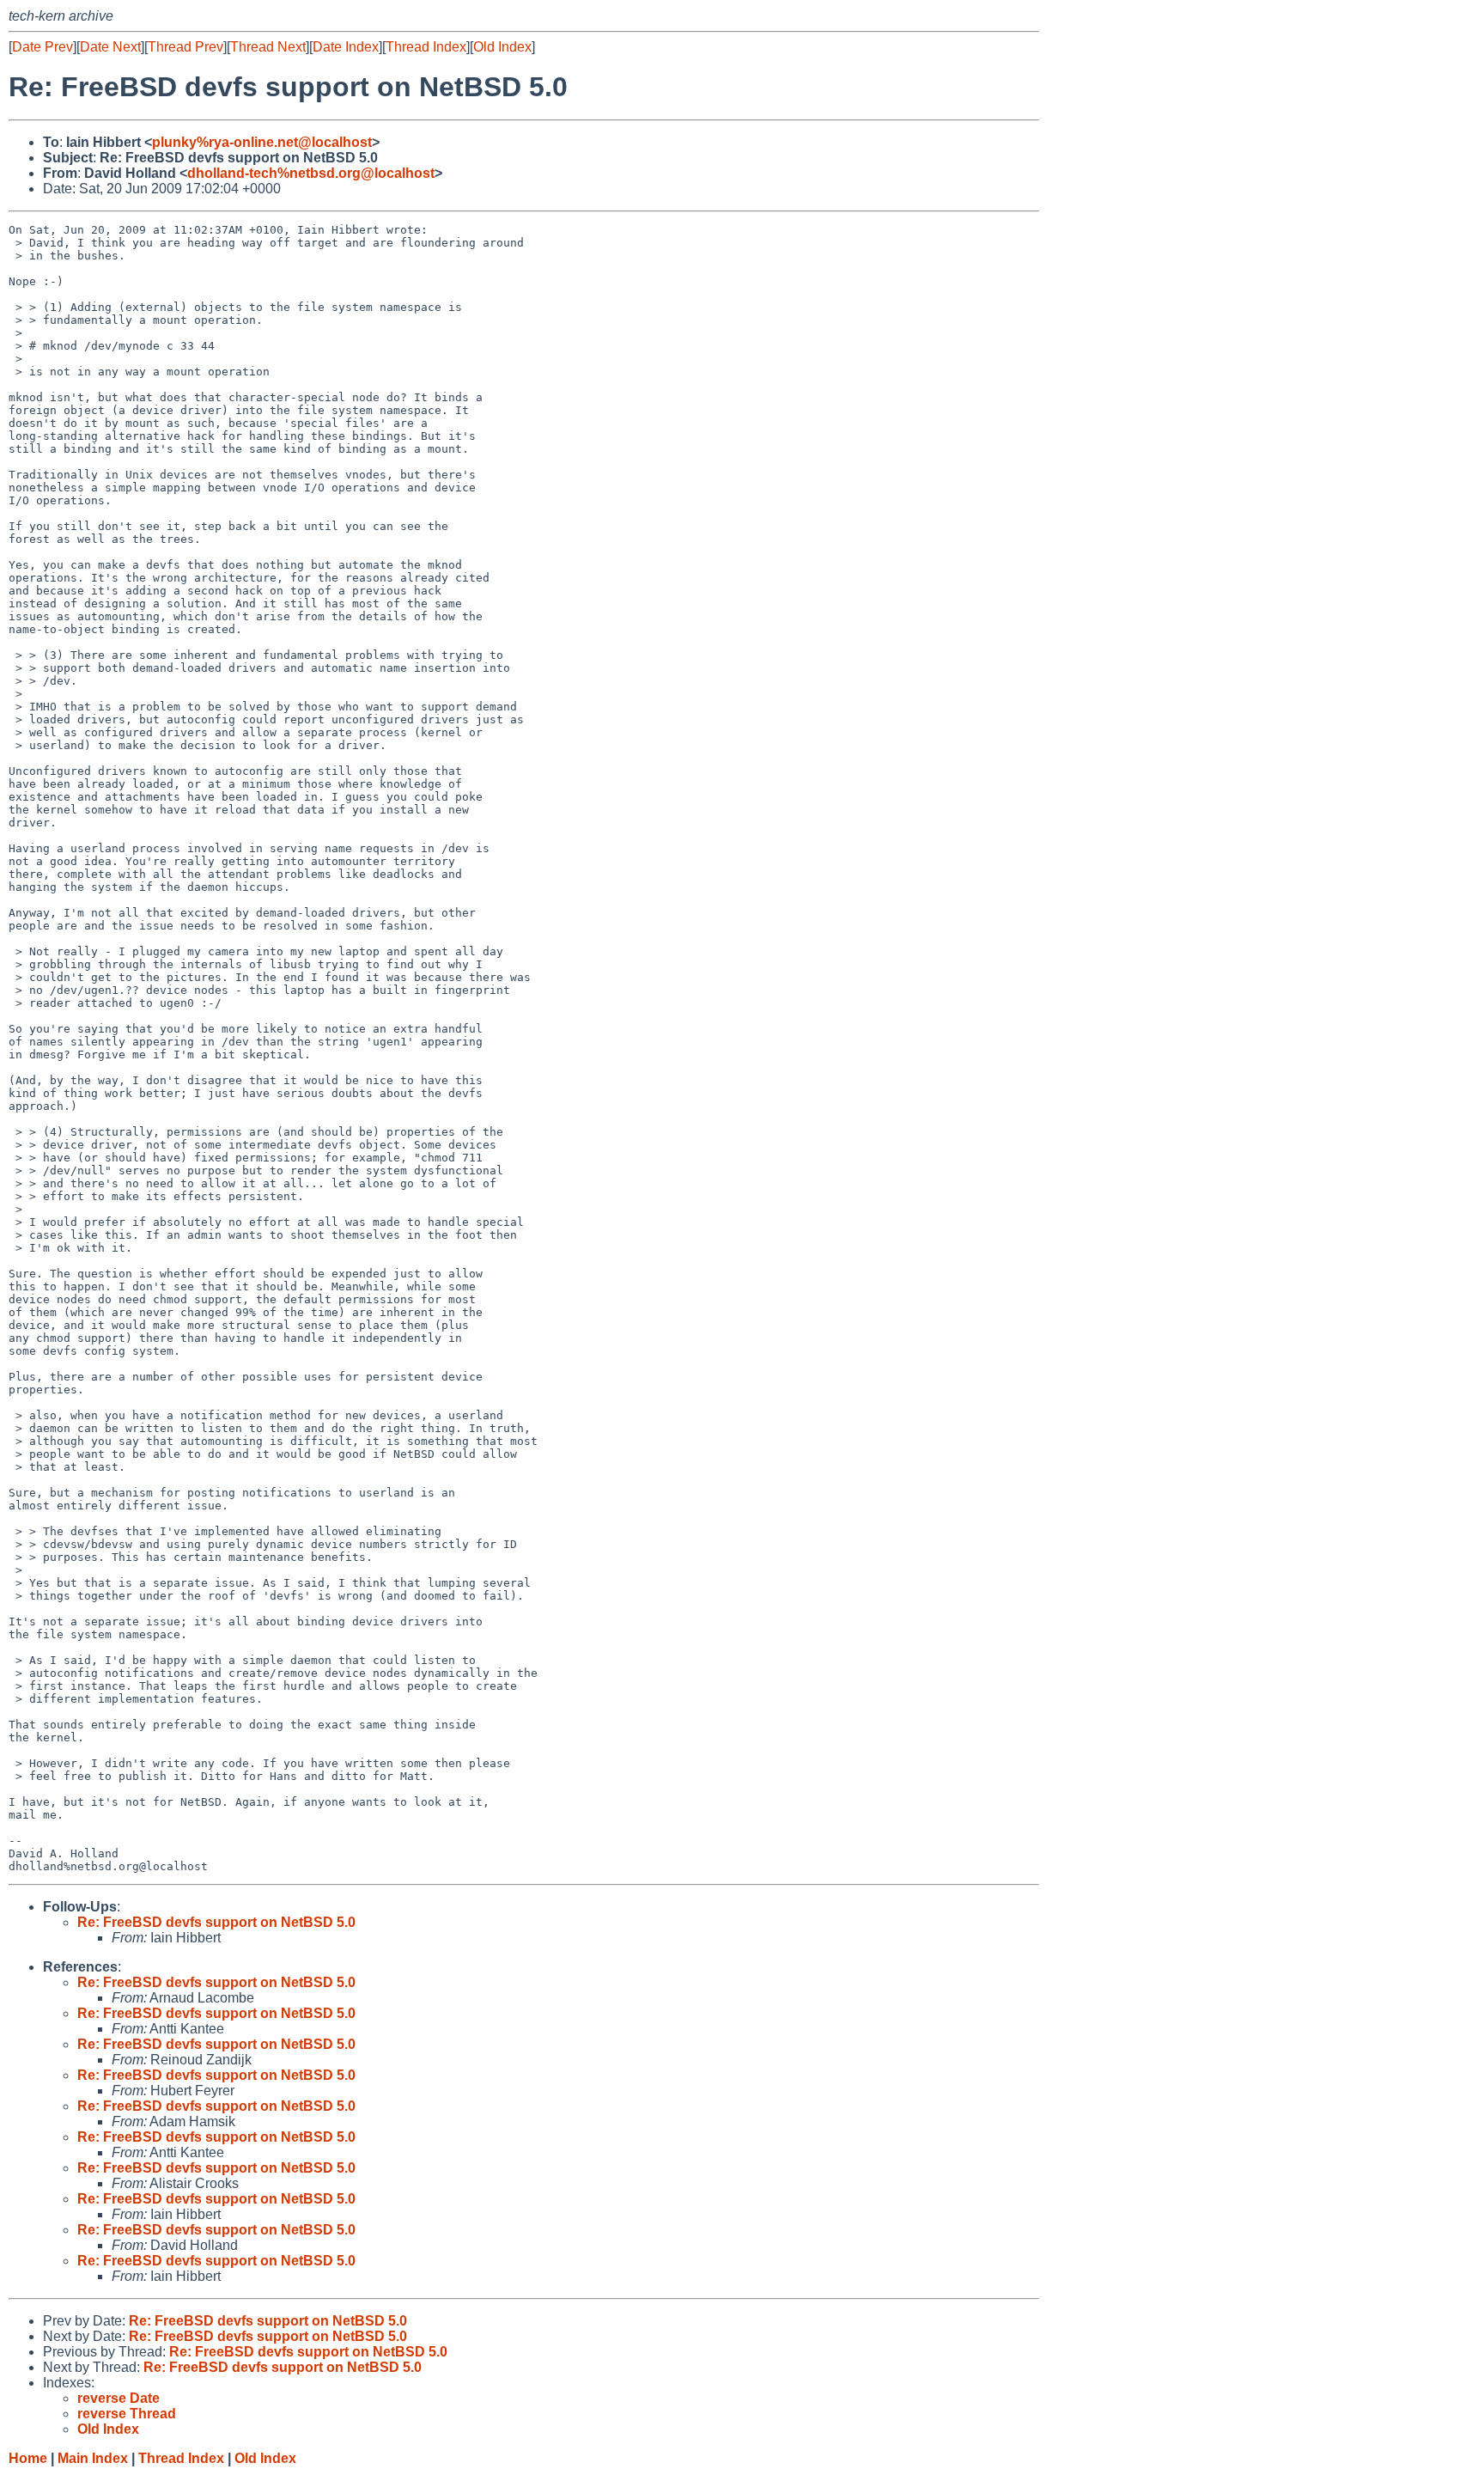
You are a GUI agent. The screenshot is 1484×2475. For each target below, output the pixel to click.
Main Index (93, 2458)
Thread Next (268, 47)
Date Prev (43, 47)
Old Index (502, 47)
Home (28, 2458)
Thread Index (426, 47)
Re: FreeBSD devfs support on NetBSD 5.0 (216, 1922)
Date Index (346, 47)
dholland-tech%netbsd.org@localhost (311, 173)
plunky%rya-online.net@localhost (262, 142)
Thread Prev (185, 47)
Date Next (110, 47)
